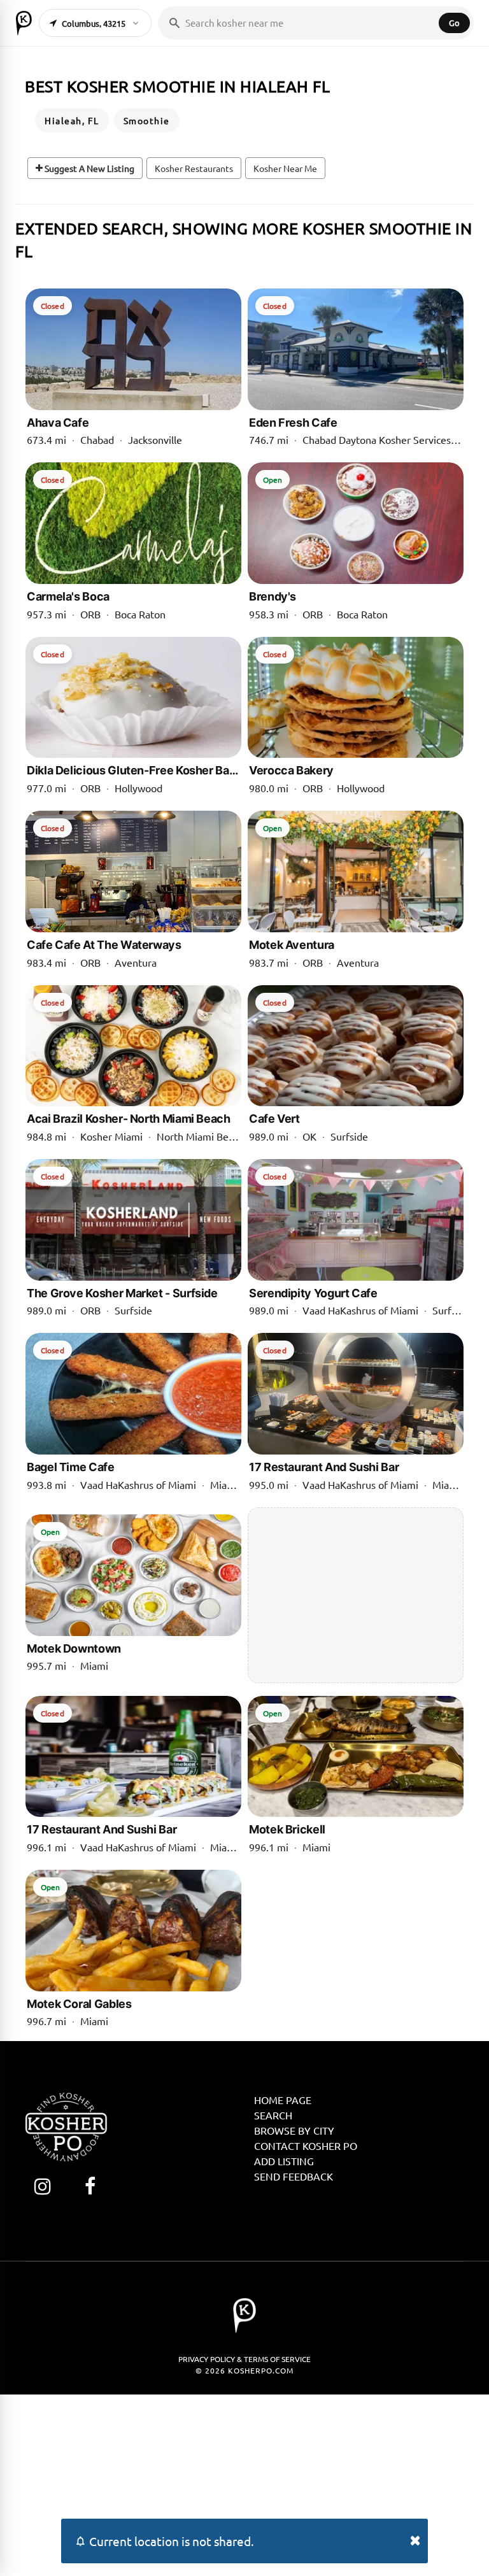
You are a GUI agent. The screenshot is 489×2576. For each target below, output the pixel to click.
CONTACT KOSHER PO (306, 2145)
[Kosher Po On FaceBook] (90, 2186)
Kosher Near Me (285, 168)
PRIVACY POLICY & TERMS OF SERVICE (244, 2359)
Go (454, 23)
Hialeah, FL (72, 120)
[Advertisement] (356, 1595)
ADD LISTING (284, 2161)
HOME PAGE (283, 2100)
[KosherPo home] (24, 23)
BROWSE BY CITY (294, 2130)
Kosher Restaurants (194, 168)
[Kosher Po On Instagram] (42, 2186)
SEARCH (273, 2115)
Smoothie (147, 120)
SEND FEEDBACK (294, 2176)
